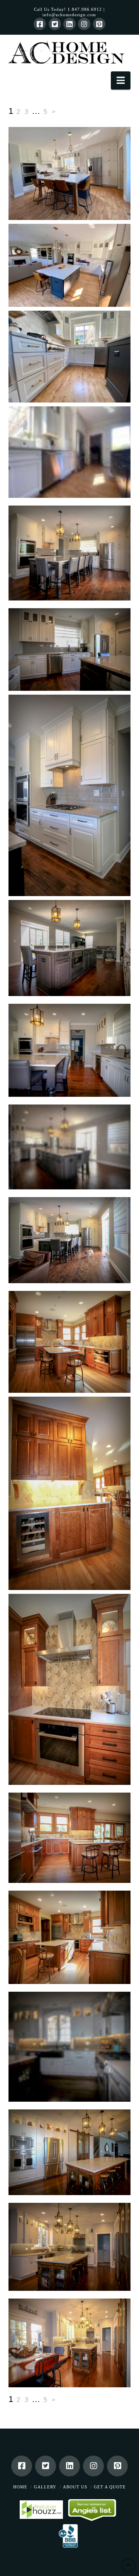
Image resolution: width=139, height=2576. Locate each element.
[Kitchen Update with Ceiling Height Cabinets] (70, 1342)
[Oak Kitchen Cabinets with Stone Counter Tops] (70, 1937)
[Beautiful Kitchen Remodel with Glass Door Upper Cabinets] (70, 2152)
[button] (121, 80)
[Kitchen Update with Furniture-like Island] (70, 1838)
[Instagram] (84, 24)
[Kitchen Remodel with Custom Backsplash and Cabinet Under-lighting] (70, 2047)
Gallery (45, 2487)
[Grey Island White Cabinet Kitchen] (70, 1147)
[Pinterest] (99, 24)
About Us (75, 2487)
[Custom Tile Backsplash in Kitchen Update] (70, 1689)
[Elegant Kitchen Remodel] (70, 2247)
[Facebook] (40, 24)
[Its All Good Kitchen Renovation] (70, 2343)
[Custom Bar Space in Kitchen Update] (70, 1493)
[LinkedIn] (69, 24)
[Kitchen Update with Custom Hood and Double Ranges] (70, 795)
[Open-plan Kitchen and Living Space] (70, 1240)
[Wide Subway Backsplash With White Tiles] (70, 649)
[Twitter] (55, 24)
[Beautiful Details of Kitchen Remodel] (70, 1050)
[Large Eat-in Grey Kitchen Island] (70, 553)
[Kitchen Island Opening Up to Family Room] (70, 948)
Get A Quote (110, 2487)
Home (20, 2487)
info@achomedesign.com (69, 15)
